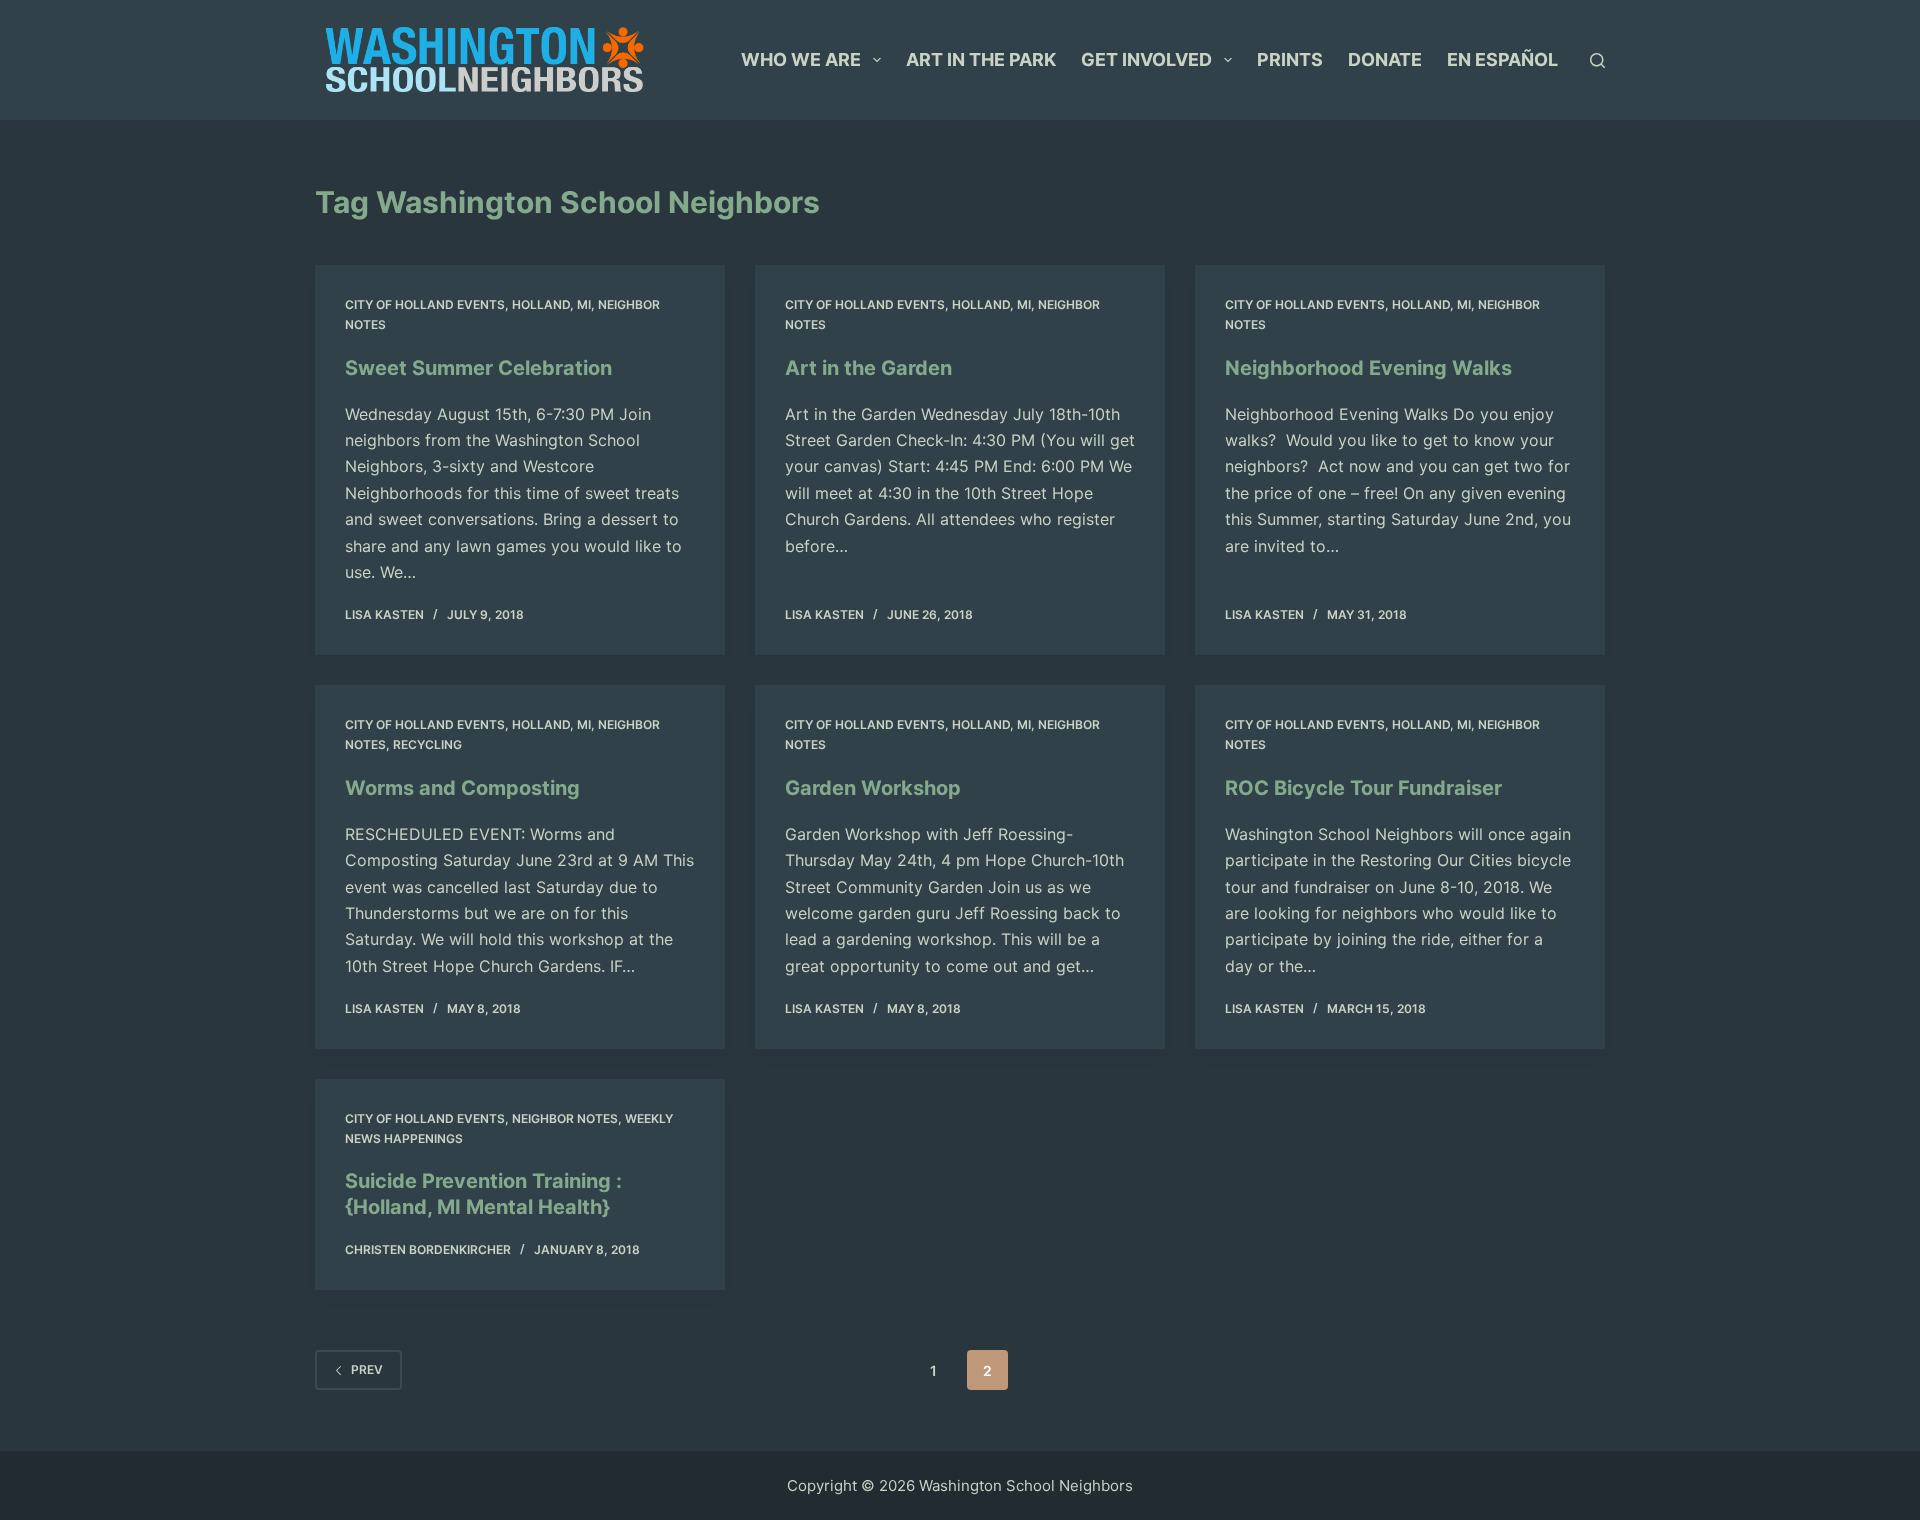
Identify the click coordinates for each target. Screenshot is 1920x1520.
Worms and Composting (462, 788)
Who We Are (801, 59)
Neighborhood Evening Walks (1368, 368)
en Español (1502, 59)
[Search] (1597, 60)
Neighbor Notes (565, 1118)
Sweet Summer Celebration (478, 368)
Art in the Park (981, 59)
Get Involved (1146, 59)
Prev (367, 1369)
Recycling (427, 744)
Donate (1385, 59)
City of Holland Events (425, 304)
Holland (541, 304)
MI (584, 304)
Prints (1290, 59)
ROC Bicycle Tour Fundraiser (1363, 788)
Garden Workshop (873, 788)
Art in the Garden (868, 368)
